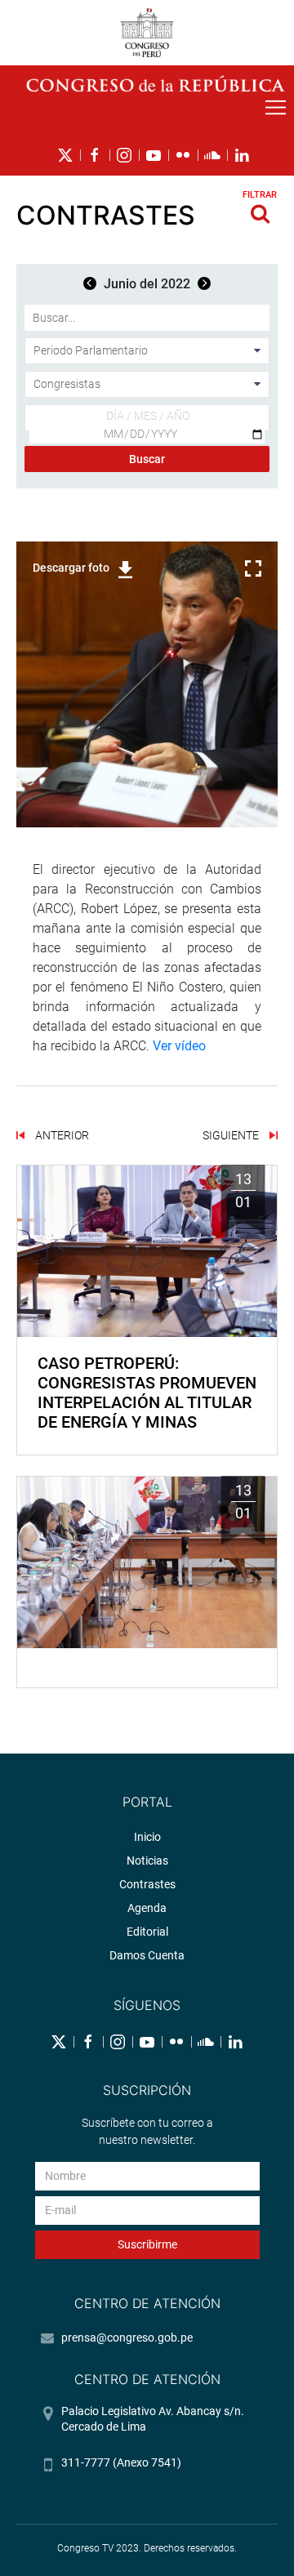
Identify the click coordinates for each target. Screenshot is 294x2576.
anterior (61, 1135)
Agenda (147, 1908)
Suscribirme (147, 2244)
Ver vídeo (179, 1046)
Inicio (147, 1837)
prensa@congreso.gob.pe (127, 2338)
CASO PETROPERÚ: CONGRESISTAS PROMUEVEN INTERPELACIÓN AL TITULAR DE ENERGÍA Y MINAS (147, 1393)
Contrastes (147, 1884)
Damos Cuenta (147, 1955)
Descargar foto (71, 568)
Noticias (147, 1861)
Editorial (147, 1932)
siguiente (232, 1135)
